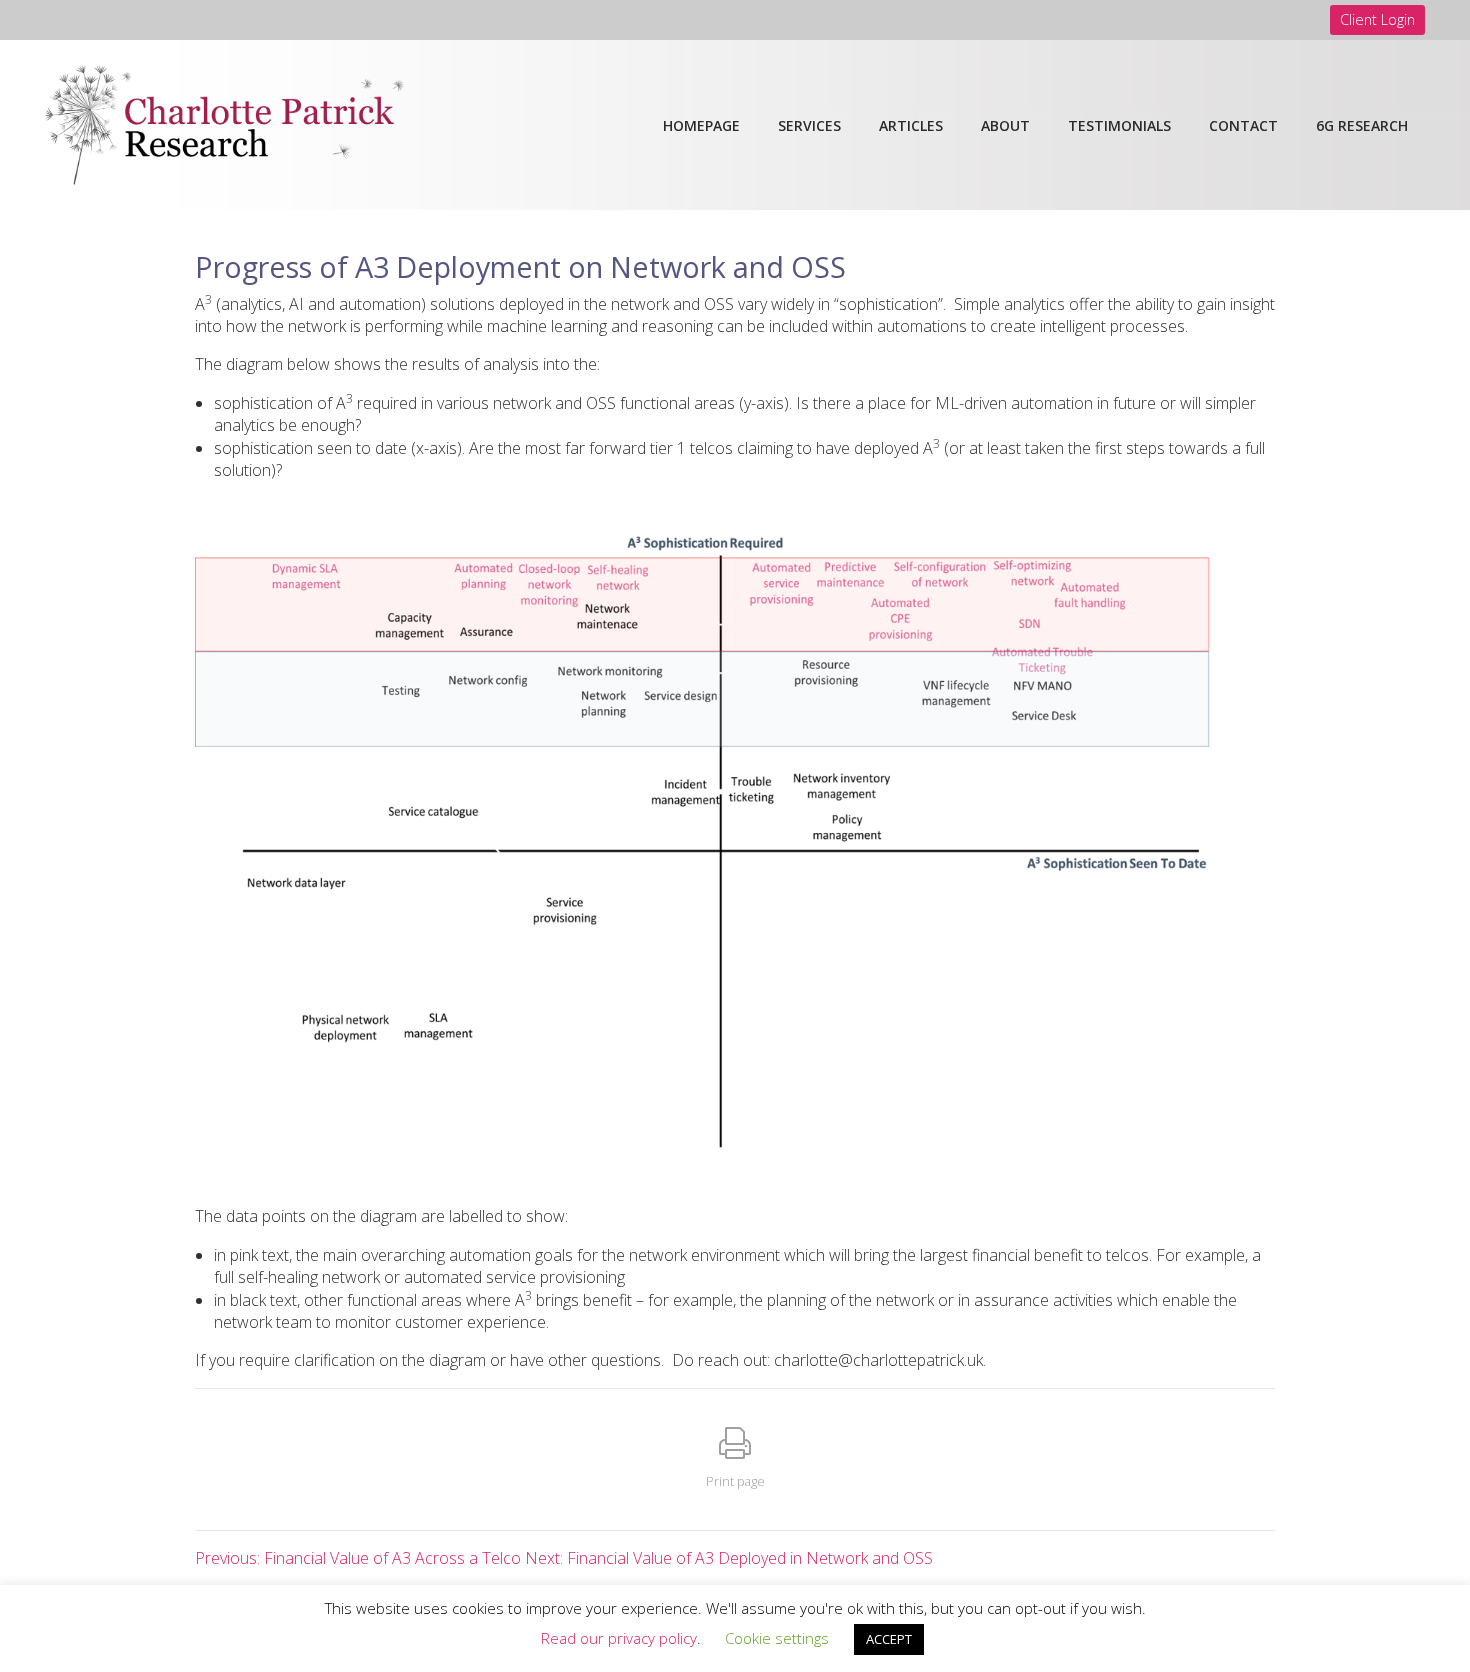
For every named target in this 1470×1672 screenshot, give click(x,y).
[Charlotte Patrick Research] (224, 123)
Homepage (701, 125)
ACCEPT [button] (889, 1639)
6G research (1362, 125)
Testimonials (1119, 125)
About (1005, 125)
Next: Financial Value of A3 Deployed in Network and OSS (729, 1558)
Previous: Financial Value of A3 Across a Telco (358, 1558)
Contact (1243, 125)
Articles (911, 125)
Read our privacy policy (619, 1638)
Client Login (1377, 19)
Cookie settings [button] (777, 1638)
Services (809, 125)
